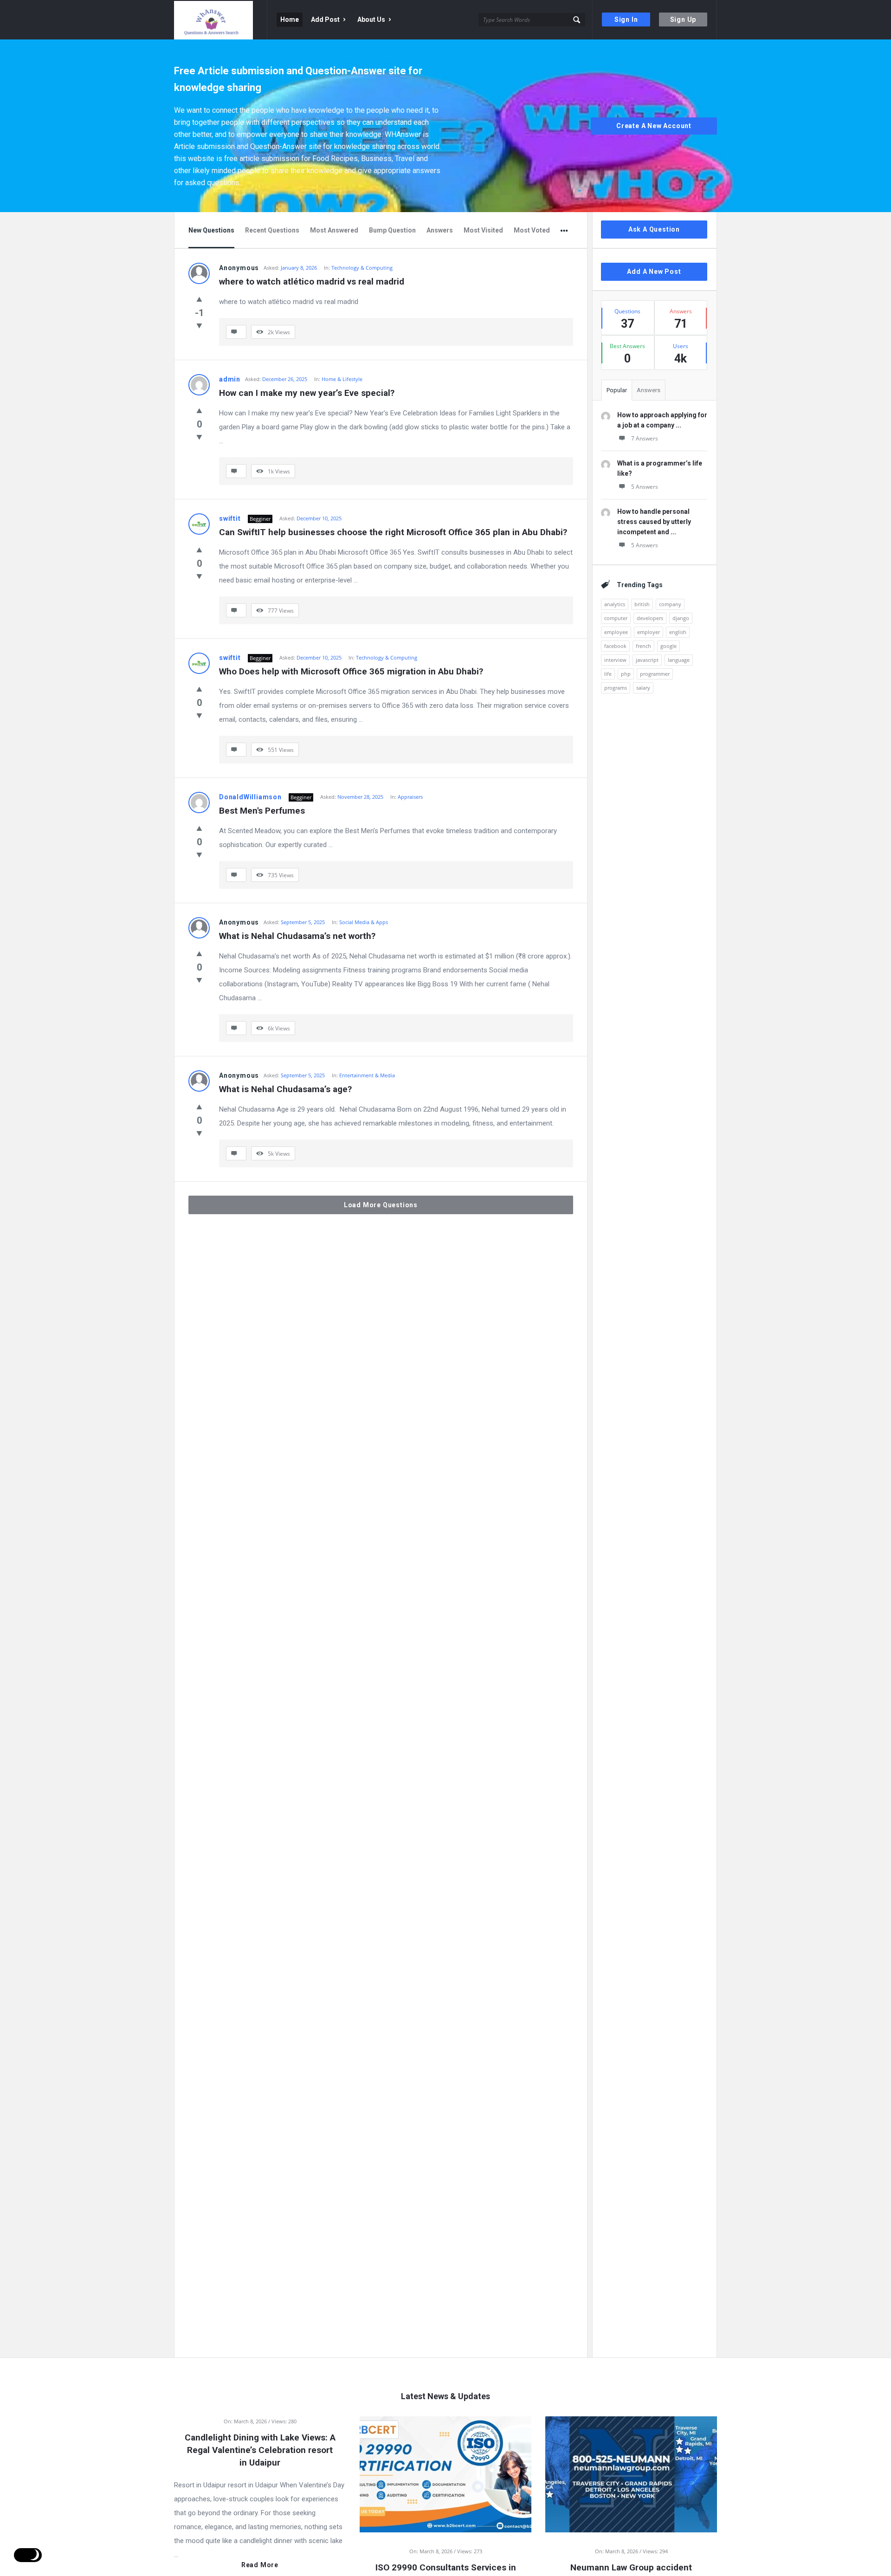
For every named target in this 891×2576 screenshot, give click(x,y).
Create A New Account (654, 126)
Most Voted (532, 230)
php (626, 674)
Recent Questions (272, 230)
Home (290, 19)
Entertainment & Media (367, 1075)
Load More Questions (381, 1205)
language (679, 660)
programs (616, 688)
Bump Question (392, 230)
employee (616, 632)
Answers (440, 230)
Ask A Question (654, 229)
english (678, 632)
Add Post (325, 19)
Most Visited (483, 230)
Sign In (626, 19)
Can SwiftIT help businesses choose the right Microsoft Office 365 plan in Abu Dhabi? (393, 532)
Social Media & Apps (364, 922)
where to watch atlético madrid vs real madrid (312, 282)
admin (230, 379)
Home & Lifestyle (342, 379)
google (668, 646)
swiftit (230, 518)
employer (649, 632)
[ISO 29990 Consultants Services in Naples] (445, 2473)
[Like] (199, 299)
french (643, 646)
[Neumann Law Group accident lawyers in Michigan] (631, 2473)
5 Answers (645, 487)
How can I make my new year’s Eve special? (307, 393)
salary (643, 688)
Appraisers (410, 797)
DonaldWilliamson (250, 797)
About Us (371, 19)
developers (650, 618)
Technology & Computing (362, 268)
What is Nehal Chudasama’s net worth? (297, 936)
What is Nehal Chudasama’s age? (285, 1089)
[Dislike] (199, 325)
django (681, 618)
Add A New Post (654, 272)
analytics (615, 604)
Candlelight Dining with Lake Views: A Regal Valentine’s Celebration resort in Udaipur (260, 2450)
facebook (615, 646)
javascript (647, 660)
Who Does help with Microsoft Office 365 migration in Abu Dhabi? (351, 671)
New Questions (211, 230)
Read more (260, 2565)
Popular (617, 390)
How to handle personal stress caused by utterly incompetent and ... (654, 522)
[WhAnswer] (221, 20)
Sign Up (683, 19)
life (608, 674)
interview (615, 660)
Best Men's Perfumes (262, 811)
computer (616, 618)
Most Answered (334, 230)
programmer (655, 674)
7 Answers (645, 438)
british (642, 604)
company (670, 604)
